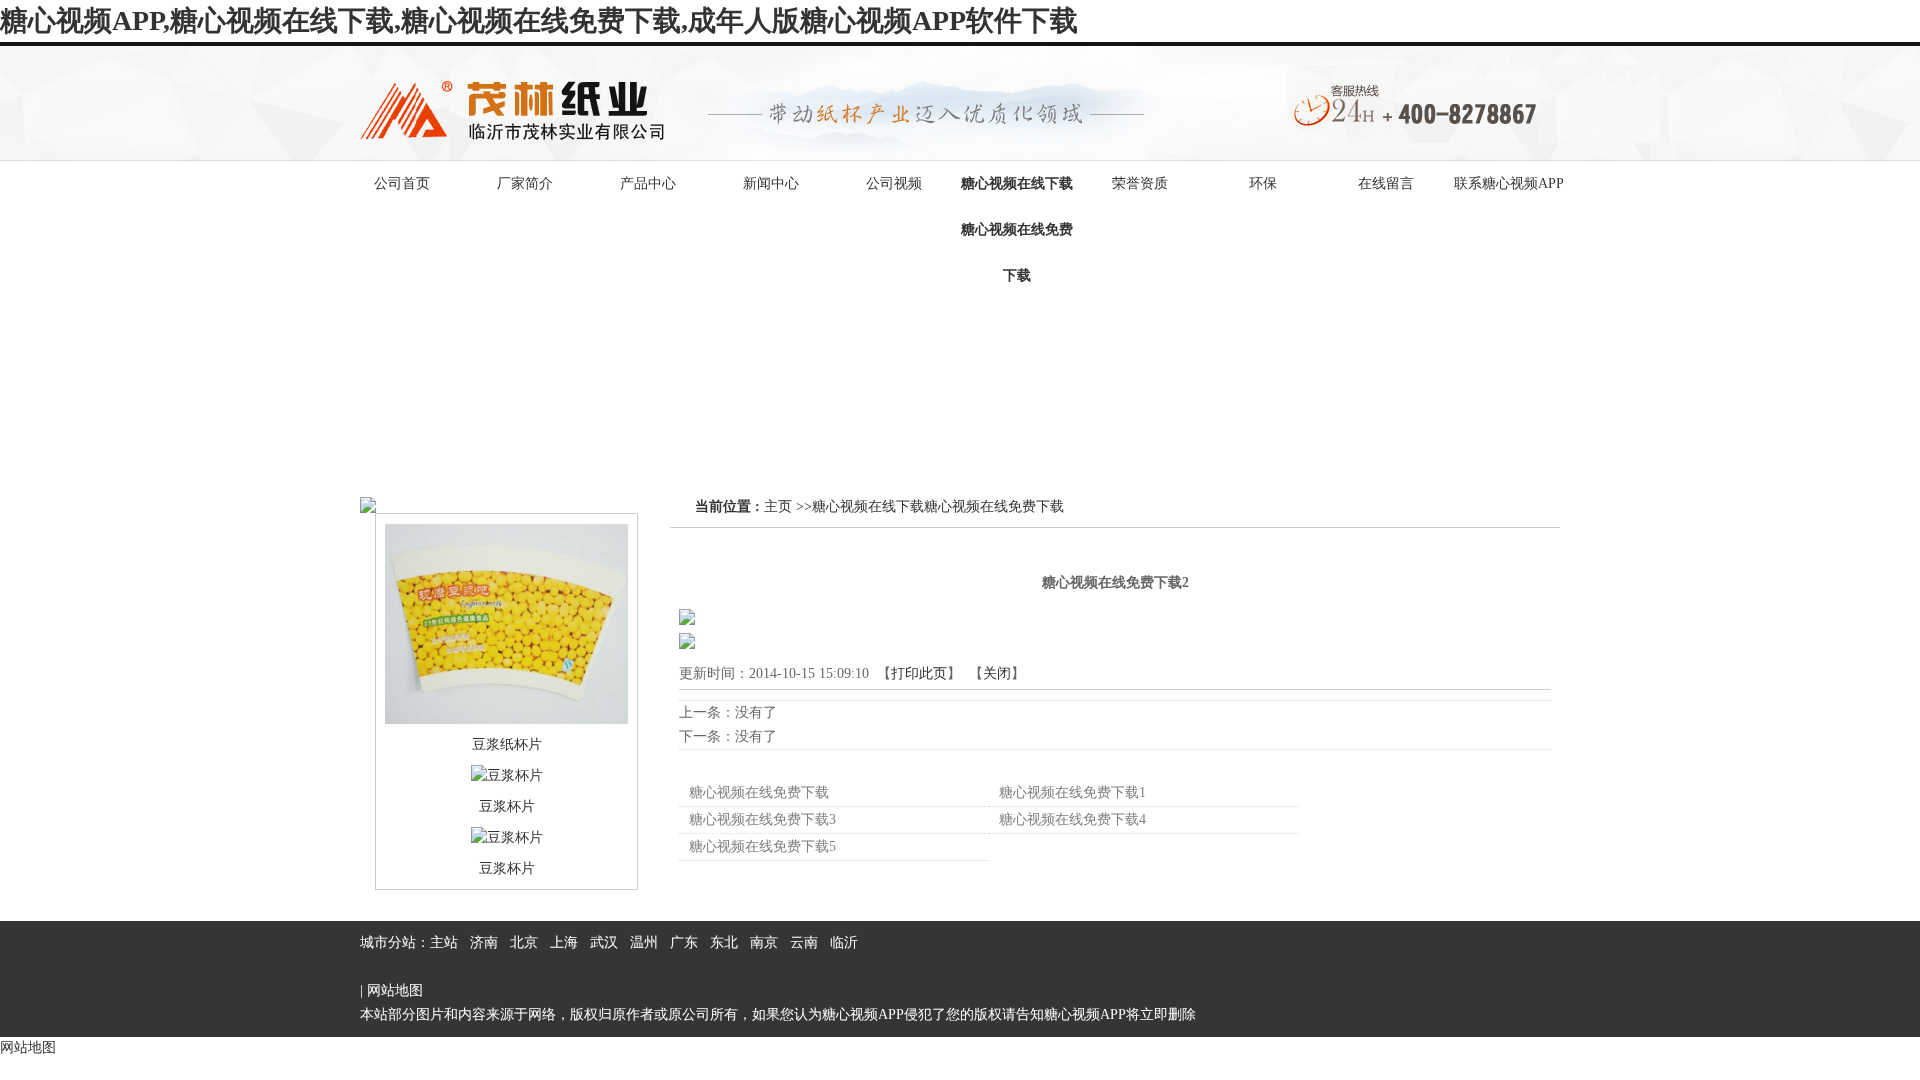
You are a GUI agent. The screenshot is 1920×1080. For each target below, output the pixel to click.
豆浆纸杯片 (507, 744)
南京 (764, 942)
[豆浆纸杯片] (506, 719)
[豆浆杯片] (507, 775)
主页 (778, 506)
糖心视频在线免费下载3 (762, 819)
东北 (724, 942)
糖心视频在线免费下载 (759, 792)
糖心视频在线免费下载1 (1072, 792)
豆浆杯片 (507, 806)
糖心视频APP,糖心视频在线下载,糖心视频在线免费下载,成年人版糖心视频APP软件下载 (539, 20)
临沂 (844, 942)
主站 (444, 942)
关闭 (997, 673)
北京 (524, 942)
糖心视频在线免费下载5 (762, 846)
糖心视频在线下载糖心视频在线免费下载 (938, 506)
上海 (564, 942)
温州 (644, 942)
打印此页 (919, 673)
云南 (804, 942)
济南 (484, 942)
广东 (684, 942)
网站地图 (395, 990)
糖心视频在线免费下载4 (1072, 819)
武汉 (604, 942)
